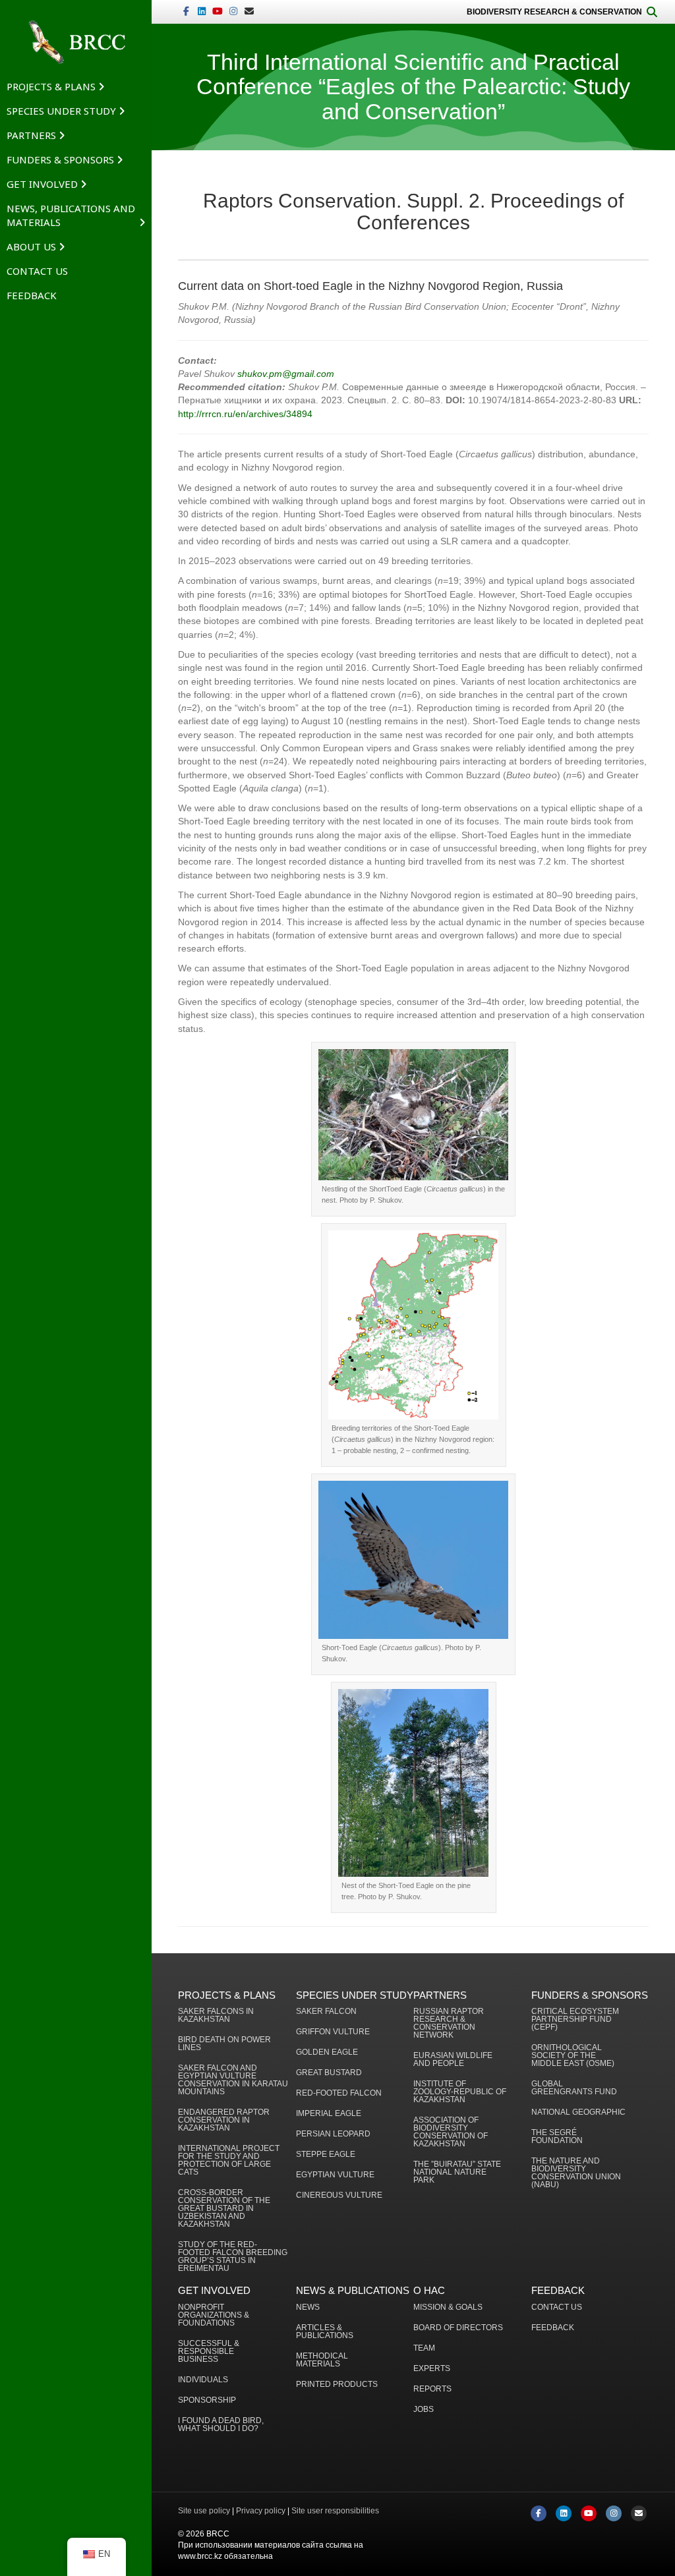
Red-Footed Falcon (339, 2093)
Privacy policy (261, 2511)
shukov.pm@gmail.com (286, 374)
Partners (31, 135)
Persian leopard (333, 2134)
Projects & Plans (51, 86)
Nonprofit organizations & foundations (214, 2315)
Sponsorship (207, 2400)
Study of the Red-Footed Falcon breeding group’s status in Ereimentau (233, 2257)
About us (31, 246)
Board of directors (458, 2328)
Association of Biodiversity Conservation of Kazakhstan (451, 2132)
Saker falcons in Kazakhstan (216, 2016)
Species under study (61, 111)
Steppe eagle (326, 2155)
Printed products (337, 2385)
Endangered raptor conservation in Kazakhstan (224, 2120)
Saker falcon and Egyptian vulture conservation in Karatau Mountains (233, 2080)
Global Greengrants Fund (574, 2088)
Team (424, 2348)
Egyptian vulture (335, 2175)
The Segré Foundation (557, 2137)
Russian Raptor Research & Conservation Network (449, 2023)
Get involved (42, 184)
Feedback (32, 295)
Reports (432, 2389)
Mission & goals (448, 2307)
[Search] (652, 12)
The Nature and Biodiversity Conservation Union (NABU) (576, 2173)
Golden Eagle (327, 2052)
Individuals (203, 2380)
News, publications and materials (71, 215)
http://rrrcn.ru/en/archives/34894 (245, 414)
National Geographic (578, 2112)
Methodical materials (322, 2360)
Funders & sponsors (60, 159)
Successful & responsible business (209, 2352)
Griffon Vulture (333, 2032)
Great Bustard (329, 2073)
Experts (432, 2369)
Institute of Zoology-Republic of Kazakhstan (460, 2092)
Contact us (37, 271)
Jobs (424, 2410)
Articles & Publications (325, 2332)
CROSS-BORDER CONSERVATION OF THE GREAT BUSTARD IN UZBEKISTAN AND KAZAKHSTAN (224, 2209)
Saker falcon (326, 2012)
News (308, 2307)
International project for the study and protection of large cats (229, 2161)
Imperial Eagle (329, 2114)
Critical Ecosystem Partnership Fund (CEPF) (575, 2019)
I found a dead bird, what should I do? (221, 2425)
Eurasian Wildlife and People (453, 2060)
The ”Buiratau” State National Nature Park (457, 2172)
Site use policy (204, 2511)
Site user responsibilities (335, 2511)
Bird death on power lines (224, 2044)
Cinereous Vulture (339, 2195)
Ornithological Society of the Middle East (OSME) (573, 2056)
